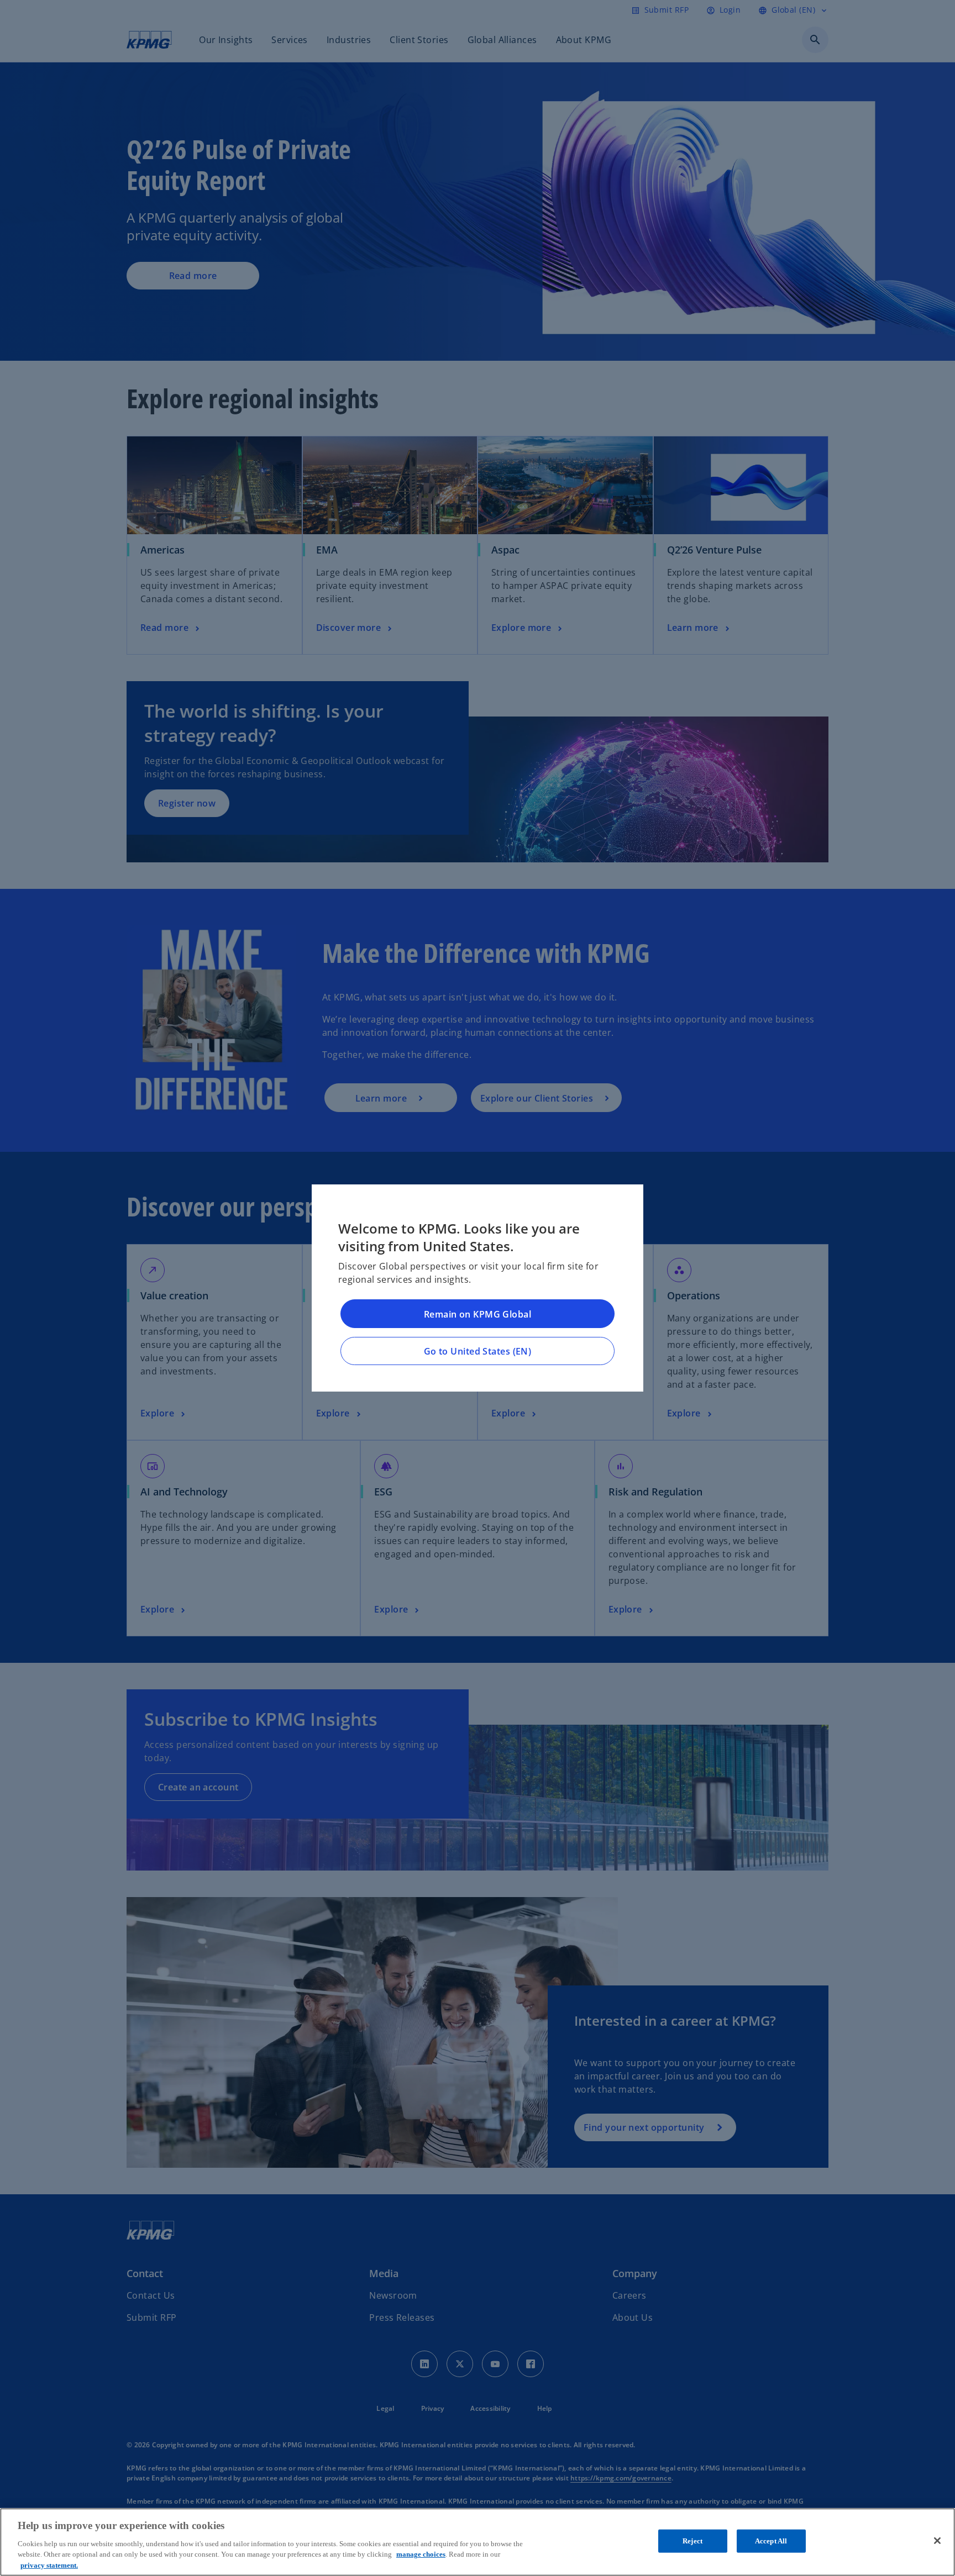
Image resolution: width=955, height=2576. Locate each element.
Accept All (771, 2541)
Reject (692, 2541)
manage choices (421, 2554)
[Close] (937, 2541)
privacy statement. (49, 2565)
